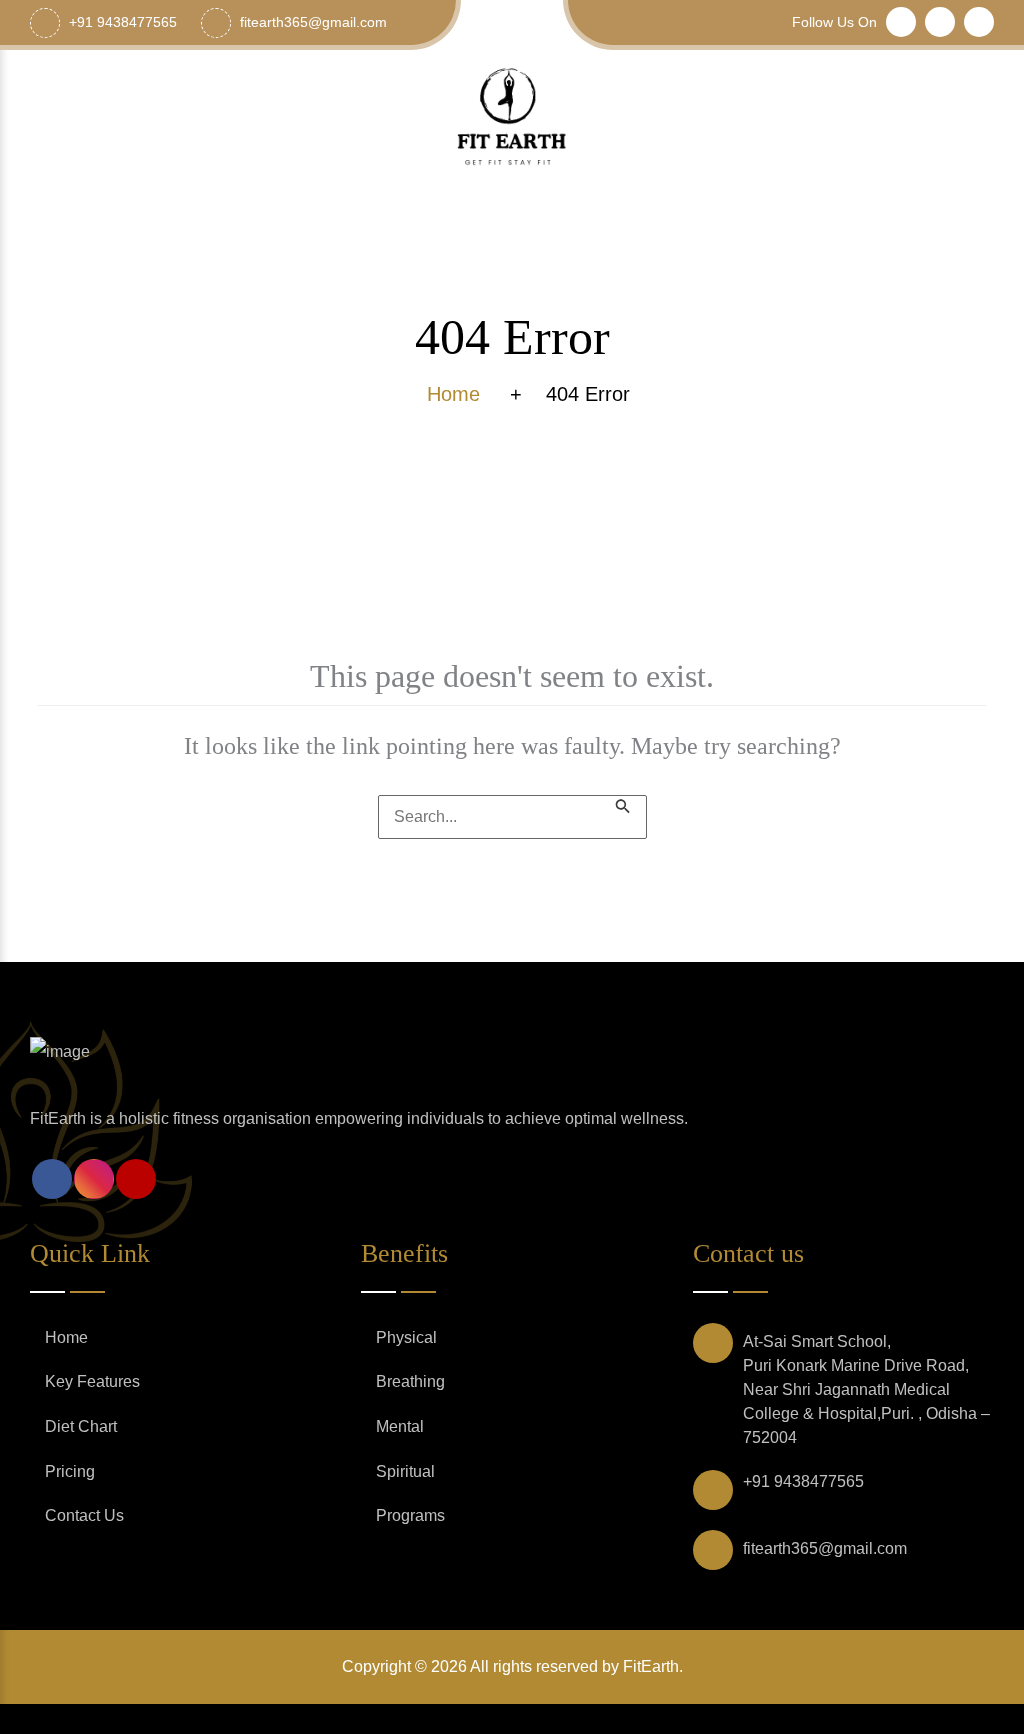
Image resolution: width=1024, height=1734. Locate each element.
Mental (400, 1426)
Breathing (410, 1381)
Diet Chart (81, 1426)
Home (66, 1337)
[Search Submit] (623, 804)
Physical (406, 1337)
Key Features (92, 1381)
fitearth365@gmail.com (825, 1548)
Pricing (70, 1471)
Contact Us (84, 1515)
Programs (410, 1515)
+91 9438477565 (803, 1481)
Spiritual (405, 1471)
